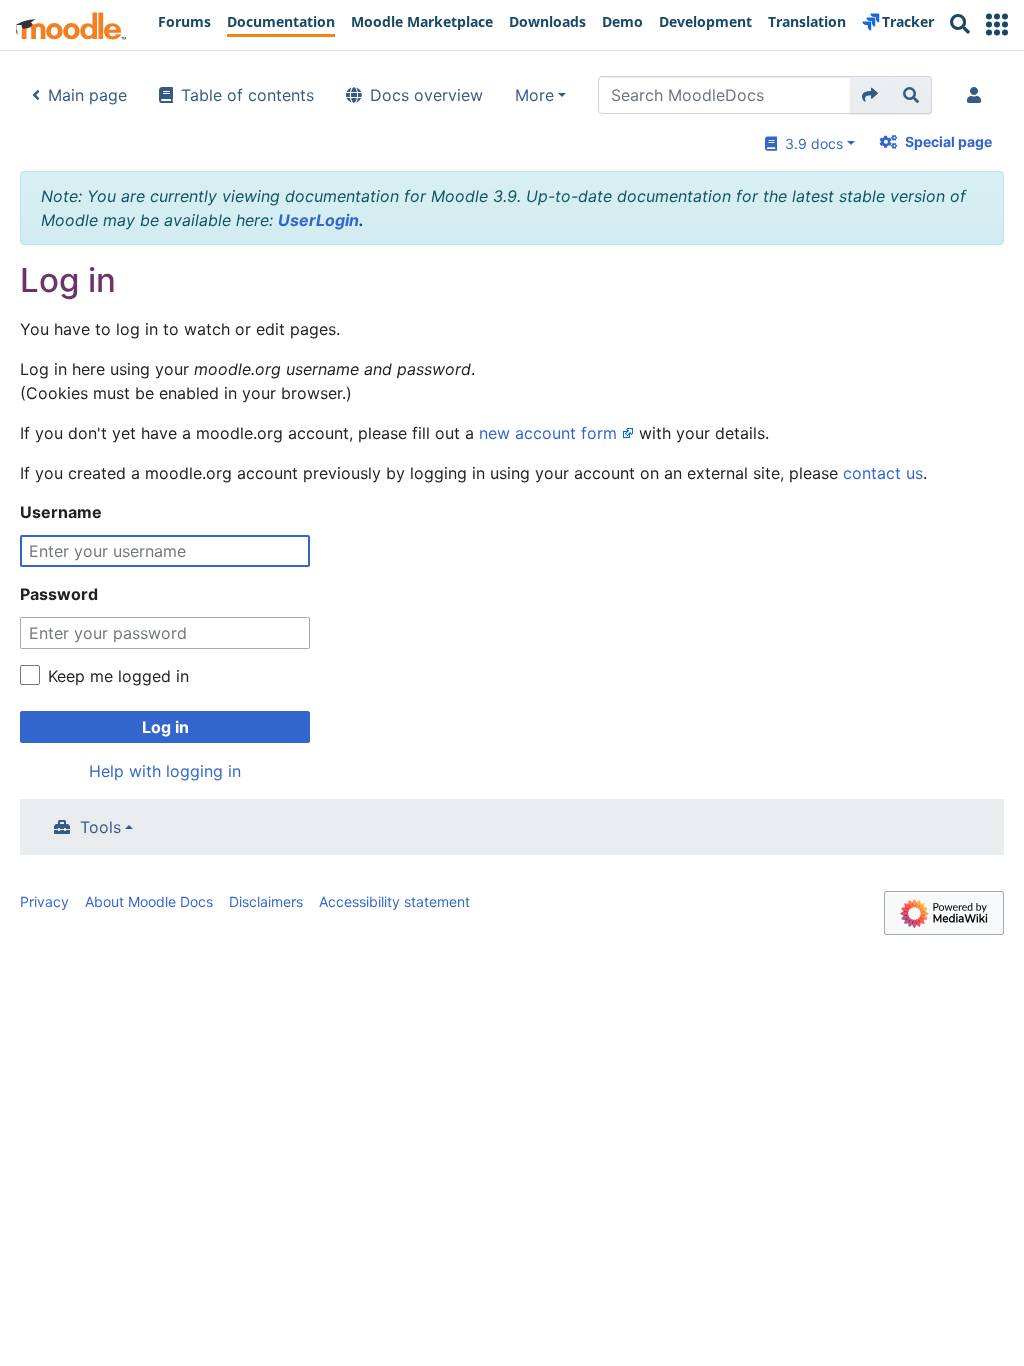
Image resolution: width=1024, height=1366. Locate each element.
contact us (883, 473)
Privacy (44, 901)
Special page (948, 141)
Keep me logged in (118, 676)
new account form (548, 433)
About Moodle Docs (149, 901)
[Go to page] (870, 95)
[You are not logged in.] (978, 95)
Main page (87, 95)
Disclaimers (266, 901)
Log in (165, 727)
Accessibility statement (394, 901)
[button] (997, 24)
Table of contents (247, 95)
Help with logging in (165, 771)
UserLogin (318, 220)
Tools (100, 827)
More (534, 95)
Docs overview (426, 95)
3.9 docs (810, 143)
